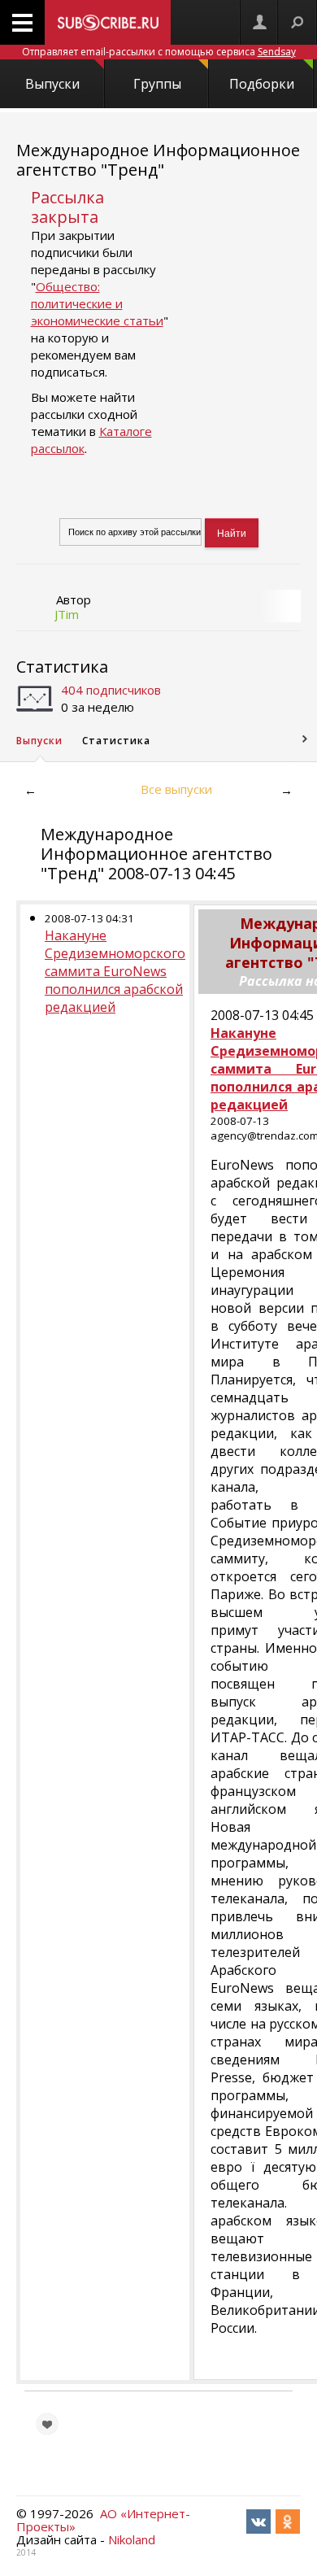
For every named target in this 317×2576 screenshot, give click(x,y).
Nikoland (132, 2539)
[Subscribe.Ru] (108, 22)
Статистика (62, 667)
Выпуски (52, 84)
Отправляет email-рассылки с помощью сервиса (159, 52)
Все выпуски (176, 789)
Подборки (262, 84)
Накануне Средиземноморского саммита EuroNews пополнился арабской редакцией (115, 971)
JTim (67, 614)
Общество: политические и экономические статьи (97, 303)
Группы (157, 84)
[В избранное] (47, 2424)
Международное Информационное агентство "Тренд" (158, 160)
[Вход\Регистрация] (259, 22)
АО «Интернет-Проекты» (103, 2520)
